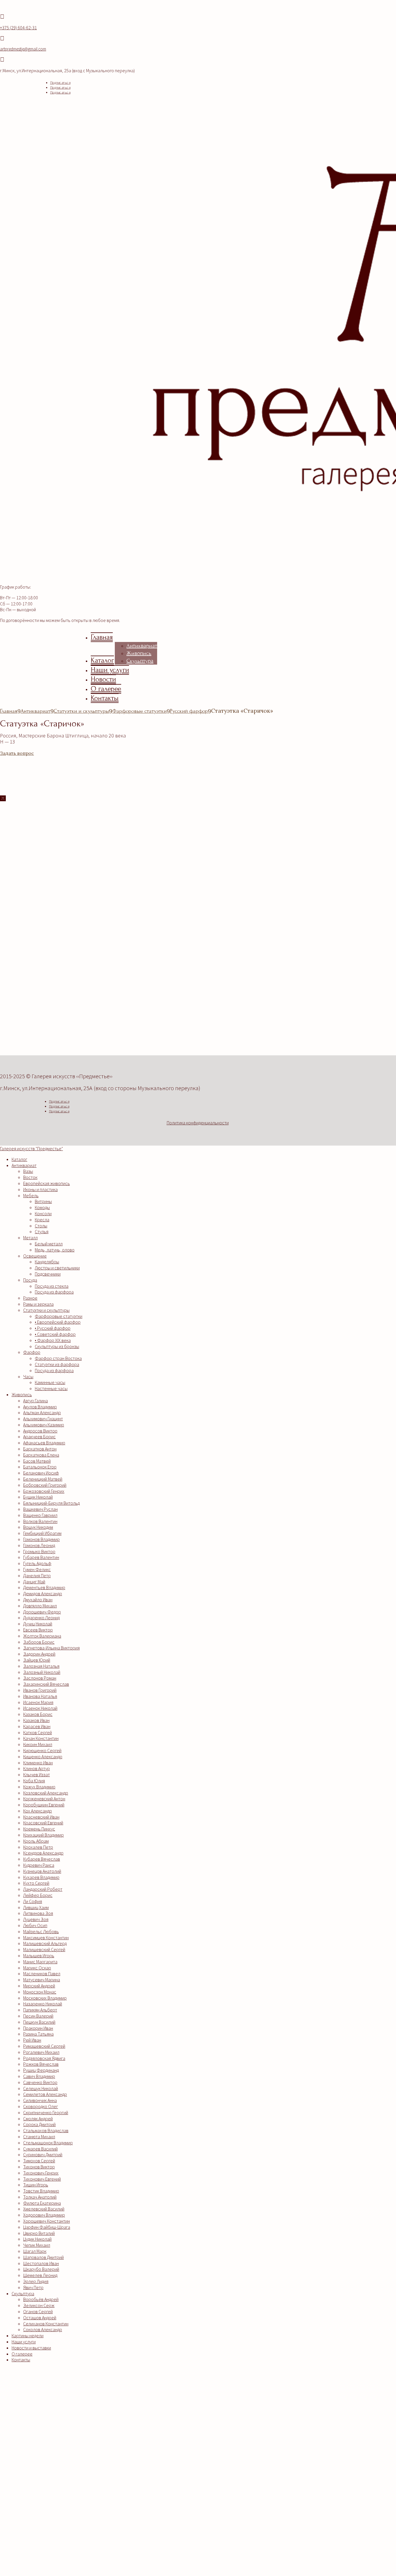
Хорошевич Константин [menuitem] (47, 2221)
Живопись (139, 653)
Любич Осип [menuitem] (35, 1925)
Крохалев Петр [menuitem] (38, 1847)
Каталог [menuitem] (19, 1159)
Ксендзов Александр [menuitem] (43, 1853)
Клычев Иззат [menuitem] (37, 1774)
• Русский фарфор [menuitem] (53, 1328)
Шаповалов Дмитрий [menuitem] (43, 2257)
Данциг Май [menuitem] (34, 1582)
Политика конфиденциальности (198, 1123)
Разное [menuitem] (30, 1298)
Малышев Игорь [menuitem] (39, 1955)
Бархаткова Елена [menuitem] (41, 1455)
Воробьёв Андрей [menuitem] (41, 2299)
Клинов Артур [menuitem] (37, 1768)
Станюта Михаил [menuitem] (39, 2137)
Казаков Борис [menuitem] (38, 1714)
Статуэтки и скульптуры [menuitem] (46, 1310)
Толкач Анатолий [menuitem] (40, 2197)
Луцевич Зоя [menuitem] (36, 1919)
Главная (102, 637)
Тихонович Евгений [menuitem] (42, 2179)
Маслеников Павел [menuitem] (42, 1973)
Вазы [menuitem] (28, 1171)
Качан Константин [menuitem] (41, 1738)
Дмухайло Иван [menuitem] (38, 1600)
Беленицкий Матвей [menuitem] (43, 1479)
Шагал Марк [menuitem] (35, 2251)
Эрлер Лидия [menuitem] (36, 2281)
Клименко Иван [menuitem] (38, 1763)
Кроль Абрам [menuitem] (36, 1841)
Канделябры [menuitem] (47, 1262)
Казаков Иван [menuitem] (36, 1720)
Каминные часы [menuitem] (50, 1382)
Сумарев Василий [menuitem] (40, 2149)
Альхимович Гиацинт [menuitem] (43, 1419)
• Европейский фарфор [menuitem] (58, 1322)
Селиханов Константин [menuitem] (46, 2324)
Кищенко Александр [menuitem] (43, 1756)
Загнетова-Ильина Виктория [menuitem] (51, 1648)
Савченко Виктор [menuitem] (40, 2082)
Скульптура (140, 661)
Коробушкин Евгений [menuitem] (44, 1805)
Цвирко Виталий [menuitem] (39, 2233)
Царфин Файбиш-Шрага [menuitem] (47, 2227)
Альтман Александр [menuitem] (42, 1412)
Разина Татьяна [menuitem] (38, 2034)
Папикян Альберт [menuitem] (40, 2010)
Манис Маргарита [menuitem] (40, 1962)
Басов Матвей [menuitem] (37, 1461)
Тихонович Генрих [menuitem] (41, 2173)
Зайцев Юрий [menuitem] (37, 1660)
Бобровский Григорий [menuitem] (45, 1485)
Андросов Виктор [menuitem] (40, 1431)
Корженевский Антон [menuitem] (44, 1799)
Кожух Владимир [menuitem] (39, 1787)
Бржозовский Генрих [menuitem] (44, 1491)
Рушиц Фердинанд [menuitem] (41, 2070)
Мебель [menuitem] (31, 1195)
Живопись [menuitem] (22, 1394)
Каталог (102, 660)
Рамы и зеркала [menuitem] (38, 1304)
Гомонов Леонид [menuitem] (39, 1545)
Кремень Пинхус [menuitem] (39, 1829)
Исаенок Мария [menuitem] (38, 1702)
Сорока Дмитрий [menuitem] (39, 2124)
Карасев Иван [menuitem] (37, 1726)
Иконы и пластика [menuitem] (40, 1189)
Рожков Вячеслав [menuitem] (41, 2064)
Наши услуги (110, 670)
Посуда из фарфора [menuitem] (54, 1292)
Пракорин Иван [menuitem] (38, 2028)
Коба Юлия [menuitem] (34, 1781)
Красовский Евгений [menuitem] (43, 1823)
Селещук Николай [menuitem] (41, 2088)
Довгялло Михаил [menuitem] (40, 1606)
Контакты (105, 698)
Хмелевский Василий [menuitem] (44, 2209)
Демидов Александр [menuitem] (43, 1593)
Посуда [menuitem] (30, 1280)
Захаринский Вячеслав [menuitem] (46, 1684)
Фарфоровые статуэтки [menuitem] (59, 1316)
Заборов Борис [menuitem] (39, 1642)
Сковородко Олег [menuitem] (41, 2106)
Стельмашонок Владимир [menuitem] (48, 2143)
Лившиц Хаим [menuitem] (36, 1907)
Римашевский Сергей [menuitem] (44, 2046)
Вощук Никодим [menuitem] (38, 1527)
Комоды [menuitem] (42, 1207)
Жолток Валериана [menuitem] (42, 1636)
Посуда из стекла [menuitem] (52, 1286)
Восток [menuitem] (30, 1177)
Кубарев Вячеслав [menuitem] (42, 1859)
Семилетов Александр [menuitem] (45, 2094)
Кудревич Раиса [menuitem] (39, 1865)
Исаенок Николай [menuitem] (40, 1708)
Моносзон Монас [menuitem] (40, 1992)
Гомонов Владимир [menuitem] (41, 1539)
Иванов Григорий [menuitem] (40, 1690)
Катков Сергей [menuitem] (38, 1732)
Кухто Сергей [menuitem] (36, 1883)
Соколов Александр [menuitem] (43, 2329)
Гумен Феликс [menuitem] (37, 1569)
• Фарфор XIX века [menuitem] (53, 1340)
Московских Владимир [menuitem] (45, 1998)
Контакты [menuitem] (21, 2360)
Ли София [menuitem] (33, 1901)
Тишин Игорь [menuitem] (36, 2185)
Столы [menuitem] (41, 1226)
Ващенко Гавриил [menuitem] (40, 1515)
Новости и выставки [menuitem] (31, 2348)
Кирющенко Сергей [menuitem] (42, 1750)
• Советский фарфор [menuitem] (55, 1334)
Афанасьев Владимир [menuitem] (44, 1443)
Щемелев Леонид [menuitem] (40, 2275)
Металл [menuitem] (30, 1238)
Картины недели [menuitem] (28, 2336)
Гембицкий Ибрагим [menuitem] (42, 1533)
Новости (103, 679)
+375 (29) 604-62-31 (18, 28)
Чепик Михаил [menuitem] (37, 2245)
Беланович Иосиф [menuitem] (41, 1473)
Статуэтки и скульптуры (81, 711)
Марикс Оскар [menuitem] (37, 1968)
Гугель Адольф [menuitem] (37, 1563)
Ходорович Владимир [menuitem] (44, 2215)
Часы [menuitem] (28, 1376)
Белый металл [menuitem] (49, 1244)
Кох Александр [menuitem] (38, 1811)
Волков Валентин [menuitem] (40, 1521)
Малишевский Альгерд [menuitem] (45, 1943)
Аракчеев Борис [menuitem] (39, 1437)
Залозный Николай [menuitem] (42, 1672)
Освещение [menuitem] (35, 1256)
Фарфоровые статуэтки (139, 711)
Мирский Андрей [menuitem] (39, 1986)
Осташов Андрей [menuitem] (40, 2318)
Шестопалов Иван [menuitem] (41, 2263)
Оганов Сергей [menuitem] (38, 2311)
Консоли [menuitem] (43, 1213)
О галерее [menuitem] (22, 2354)
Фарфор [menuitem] (32, 1352)
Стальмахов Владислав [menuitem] (46, 2130)
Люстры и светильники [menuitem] (57, 1268)
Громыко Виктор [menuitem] (39, 1551)
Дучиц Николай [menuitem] (38, 1624)
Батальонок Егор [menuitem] (40, 1467)
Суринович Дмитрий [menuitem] (43, 2154)
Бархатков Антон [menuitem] (40, 1449)
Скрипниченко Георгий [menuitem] (46, 2112)
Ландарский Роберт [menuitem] (43, 1889)
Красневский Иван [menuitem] (41, 1817)
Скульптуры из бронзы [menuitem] (57, 1346)
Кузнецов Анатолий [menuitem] (42, 1871)
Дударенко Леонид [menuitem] (41, 1618)
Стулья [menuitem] (42, 1231)
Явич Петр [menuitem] (33, 2287)
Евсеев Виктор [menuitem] (38, 1630)
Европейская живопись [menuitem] (47, 1183)
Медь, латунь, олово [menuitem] (55, 1250)
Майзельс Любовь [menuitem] (41, 1931)
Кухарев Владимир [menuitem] (41, 1877)
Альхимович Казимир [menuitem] (44, 1425)
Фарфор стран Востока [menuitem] (58, 1358)
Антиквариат (142, 646)
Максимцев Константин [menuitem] (46, 1938)
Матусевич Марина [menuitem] (42, 1980)
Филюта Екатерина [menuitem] (42, 2203)
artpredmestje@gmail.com (23, 49)
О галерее (106, 689)
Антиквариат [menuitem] (24, 1165)
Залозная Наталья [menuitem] (41, 1666)
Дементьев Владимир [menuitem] (44, 1587)
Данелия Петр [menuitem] (37, 1575)
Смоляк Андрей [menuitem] (38, 2119)
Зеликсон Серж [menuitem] (39, 2305)
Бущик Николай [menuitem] (38, 1497)
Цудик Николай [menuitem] (37, 2239)
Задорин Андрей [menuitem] (39, 1654)
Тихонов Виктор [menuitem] (39, 2167)
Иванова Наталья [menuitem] (40, 1696)
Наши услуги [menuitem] (24, 2342)
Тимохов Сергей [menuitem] (39, 2161)
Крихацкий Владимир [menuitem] (43, 1835)
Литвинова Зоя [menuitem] (38, 1913)
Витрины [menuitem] (43, 1201)
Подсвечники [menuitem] (48, 1274)
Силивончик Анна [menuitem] (40, 2100)
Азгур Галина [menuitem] (36, 1401)
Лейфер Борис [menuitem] (38, 1895)
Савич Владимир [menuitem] (39, 2076)
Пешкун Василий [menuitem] (39, 2022)
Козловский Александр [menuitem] (46, 1793)
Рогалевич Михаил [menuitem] (41, 2052)
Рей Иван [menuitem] (32, 2040)
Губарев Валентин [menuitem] (41, 1557)
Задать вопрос (17, 753)
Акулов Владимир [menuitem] (40, 1407)
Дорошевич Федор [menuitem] (42, 1612)
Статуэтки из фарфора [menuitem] (57, 1364)
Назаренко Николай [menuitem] (43, 2004)
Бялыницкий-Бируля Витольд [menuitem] (51, 1503)
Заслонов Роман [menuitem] (40, 1678)
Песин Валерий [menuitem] (38, 2016)
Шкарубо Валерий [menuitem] (41, 2269)
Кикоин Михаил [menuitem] (38, 1744)
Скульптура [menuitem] (23, 2293)
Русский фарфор (189, 711)
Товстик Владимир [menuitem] (41, 2191)
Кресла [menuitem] (42, 1220)
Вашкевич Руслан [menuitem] (40, 1509)
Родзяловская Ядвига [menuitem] (44, 2058)
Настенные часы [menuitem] (51, 1388)
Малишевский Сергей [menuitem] (44, 1949)
